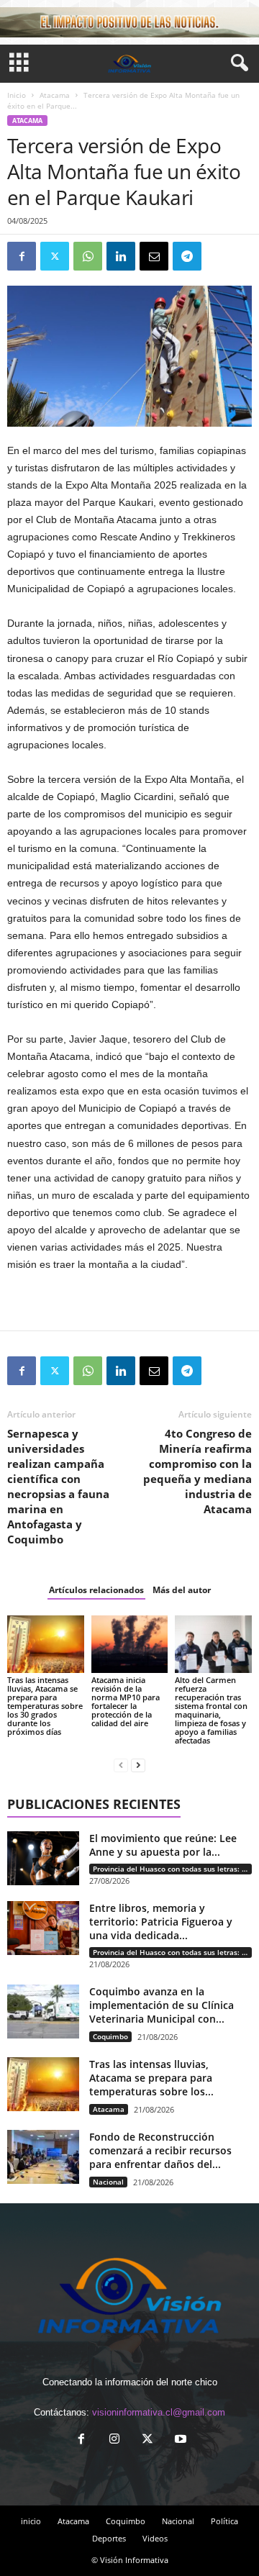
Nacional (108, 2182)
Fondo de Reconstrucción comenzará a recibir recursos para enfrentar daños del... (160, 2150)
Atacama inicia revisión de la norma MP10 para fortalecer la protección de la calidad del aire (126, 1701)
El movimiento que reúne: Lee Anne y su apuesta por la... (163, 1845)
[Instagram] (114, 2440)
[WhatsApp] (88, 256)
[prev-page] (121, 1765)
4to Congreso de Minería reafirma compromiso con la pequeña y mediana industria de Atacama (197, 1471)
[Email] (154, 256)
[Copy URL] (220, 256)
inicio (31, 2521)
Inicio (17, 95)
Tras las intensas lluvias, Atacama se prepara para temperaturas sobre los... (151, 2078)
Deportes (109, 2538)
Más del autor (182, 1590)
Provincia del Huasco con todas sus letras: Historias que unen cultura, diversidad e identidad (172, 1869)
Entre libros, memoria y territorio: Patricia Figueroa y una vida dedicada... (161, 1922)
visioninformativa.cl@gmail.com (159, 2412)
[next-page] (138, 1765)
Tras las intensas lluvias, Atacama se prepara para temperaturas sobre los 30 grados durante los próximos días (45, 1706)
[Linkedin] (121, 256)
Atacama (55, 95)
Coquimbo (110, 2036)
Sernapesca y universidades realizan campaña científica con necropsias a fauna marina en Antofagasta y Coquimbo (58, 1486)
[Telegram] (187, 256)
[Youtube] (179, 2440)
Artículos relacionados (96, 1590)
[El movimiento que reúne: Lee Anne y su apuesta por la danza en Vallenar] (43, 1858)
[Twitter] (55, 256)
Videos (155, 2538)
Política (224, 2521)
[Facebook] (22, 256)
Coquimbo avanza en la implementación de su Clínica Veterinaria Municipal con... (162, 2005)
